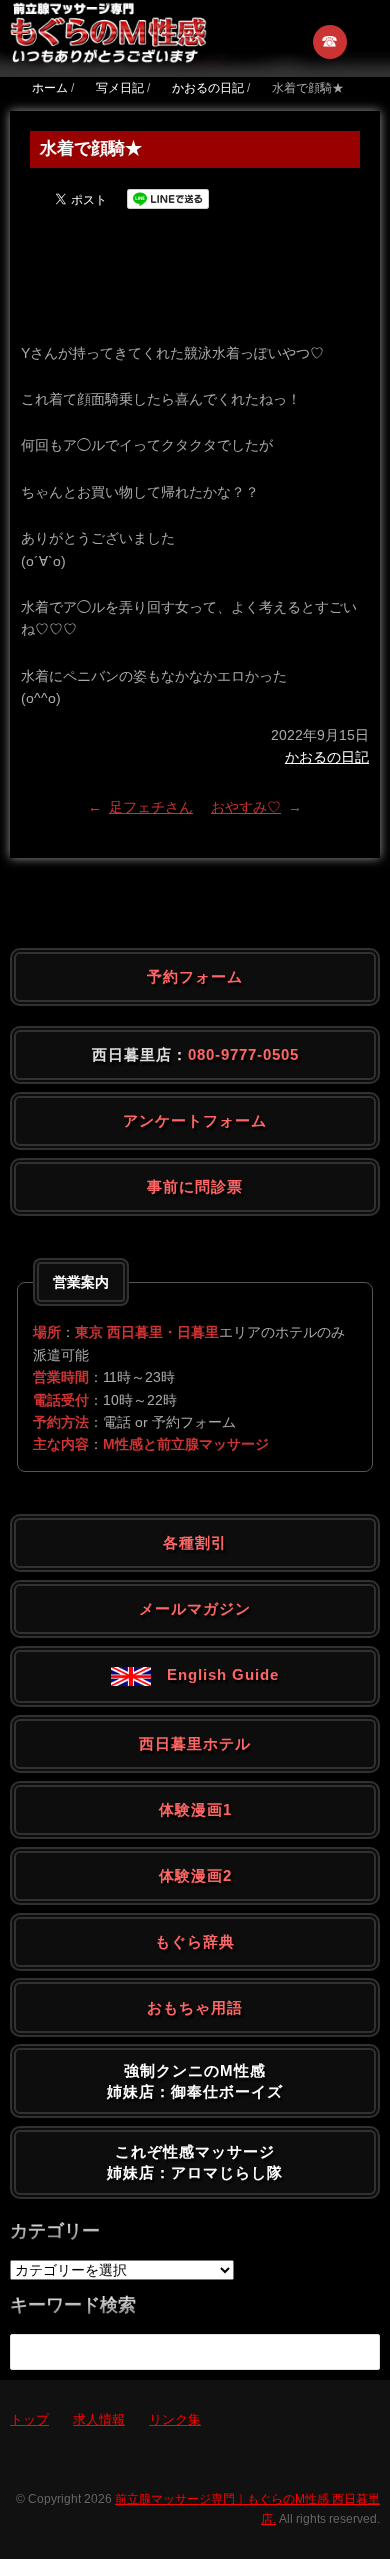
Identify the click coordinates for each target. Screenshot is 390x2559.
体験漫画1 (195, 1809)
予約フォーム (195, 976)
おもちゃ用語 (195, 2007)
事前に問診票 (195, 1186)
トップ (29, 2419)
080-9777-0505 (243, 1054)
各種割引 (195, 1542)
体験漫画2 (195, 1875)
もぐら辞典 (195, 1941)
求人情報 (99, 2419)
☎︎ (330, 41)
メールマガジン (195, 1608)
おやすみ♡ (246, 807)
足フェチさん (151, 807)
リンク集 (175, 2419)
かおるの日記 (327, 757)
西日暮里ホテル (195, 1743)
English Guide (215, 1674)
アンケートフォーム (195, 1120)
